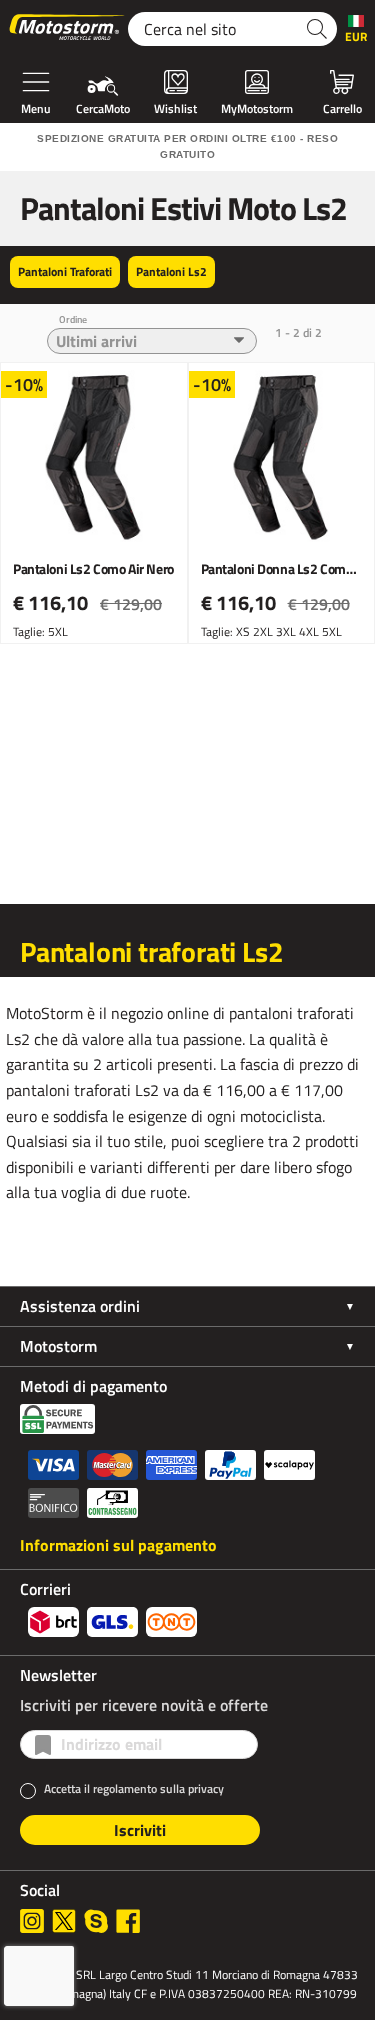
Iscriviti (140, 1830)
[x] (64, 1921)
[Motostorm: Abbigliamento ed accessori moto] (68, 29)
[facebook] (128, 1921)
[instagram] (32, 1921)
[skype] (96, 1921)
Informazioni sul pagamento (118, 1545)
